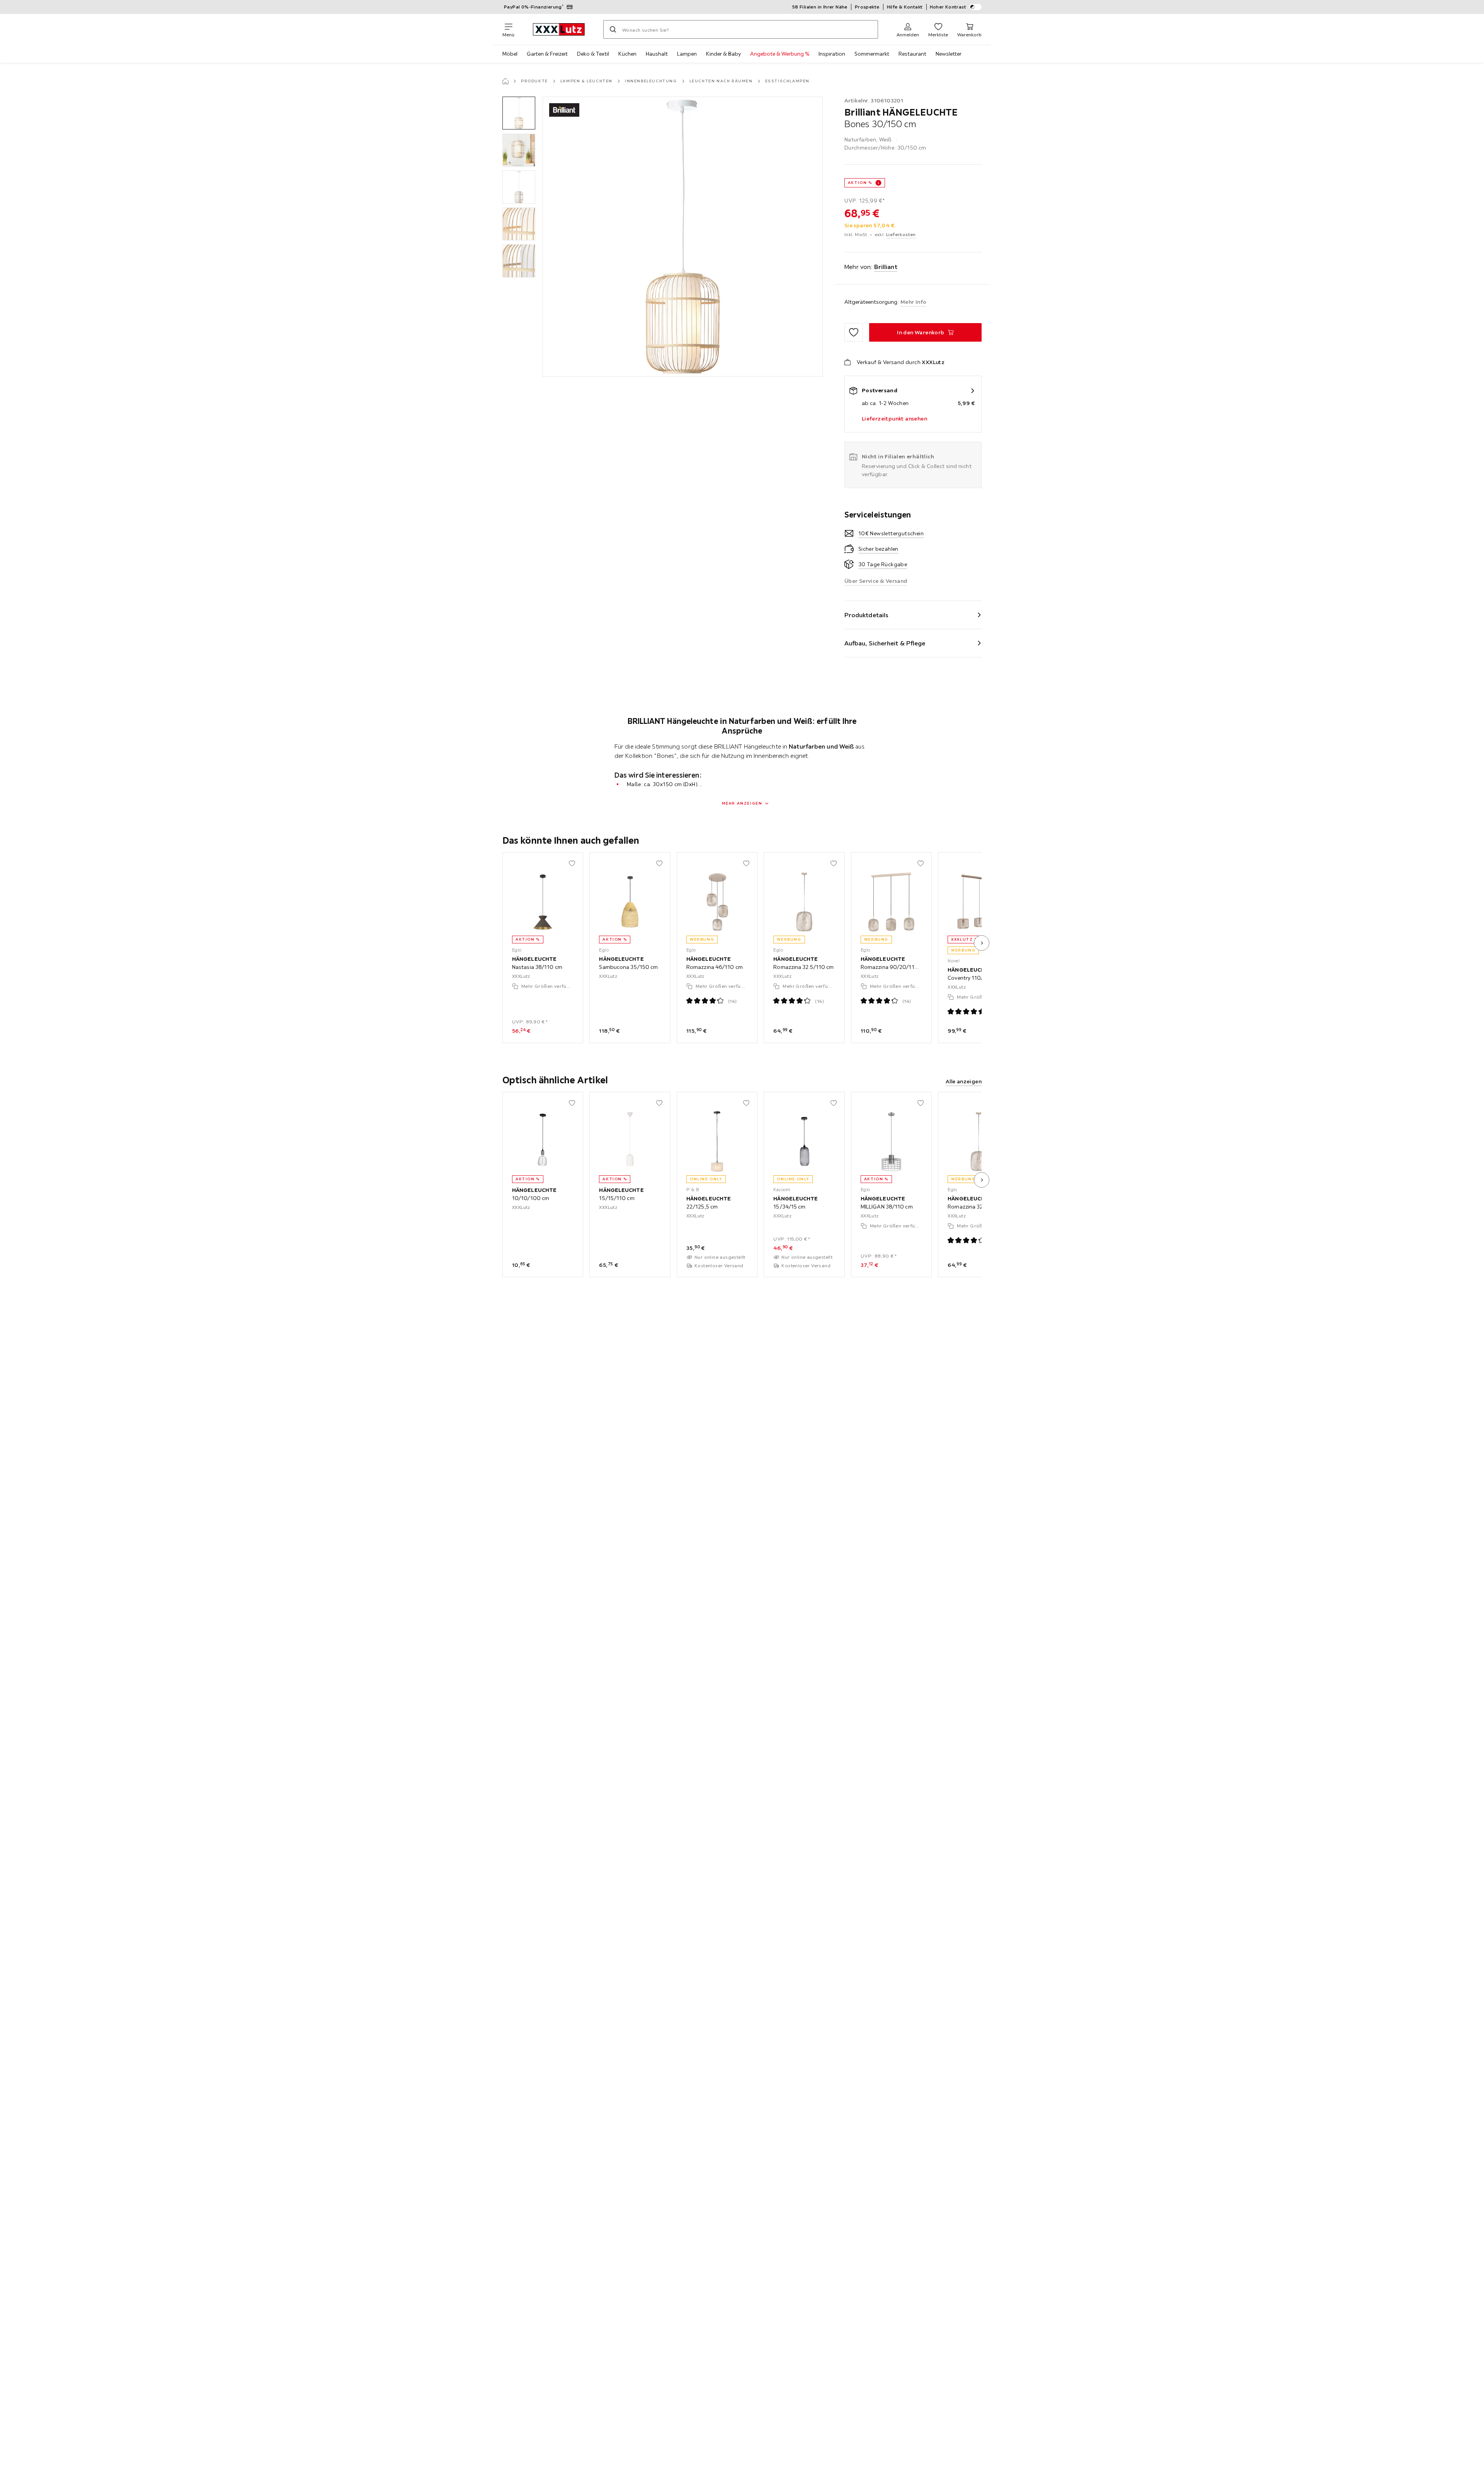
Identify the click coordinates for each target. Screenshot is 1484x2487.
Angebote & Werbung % (780, 54)
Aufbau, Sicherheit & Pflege (885, 643)
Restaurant (912, 54)
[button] (519, 113)
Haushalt (657, 54)
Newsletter (949, 54)
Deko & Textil (593, 54)
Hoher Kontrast (948, 7)
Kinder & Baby (723, 54)
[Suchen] (613, 29)
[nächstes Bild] (982, 943)
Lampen (687, 54)
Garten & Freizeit (547, 54)
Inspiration (832, 54)
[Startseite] (505, 81)
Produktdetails (866, 615)
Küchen (627, 54)
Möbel (510, 54)
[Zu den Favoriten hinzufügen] (854, 332)
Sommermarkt (872, 54)
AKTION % (860, 183)
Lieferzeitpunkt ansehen (894, 419)
